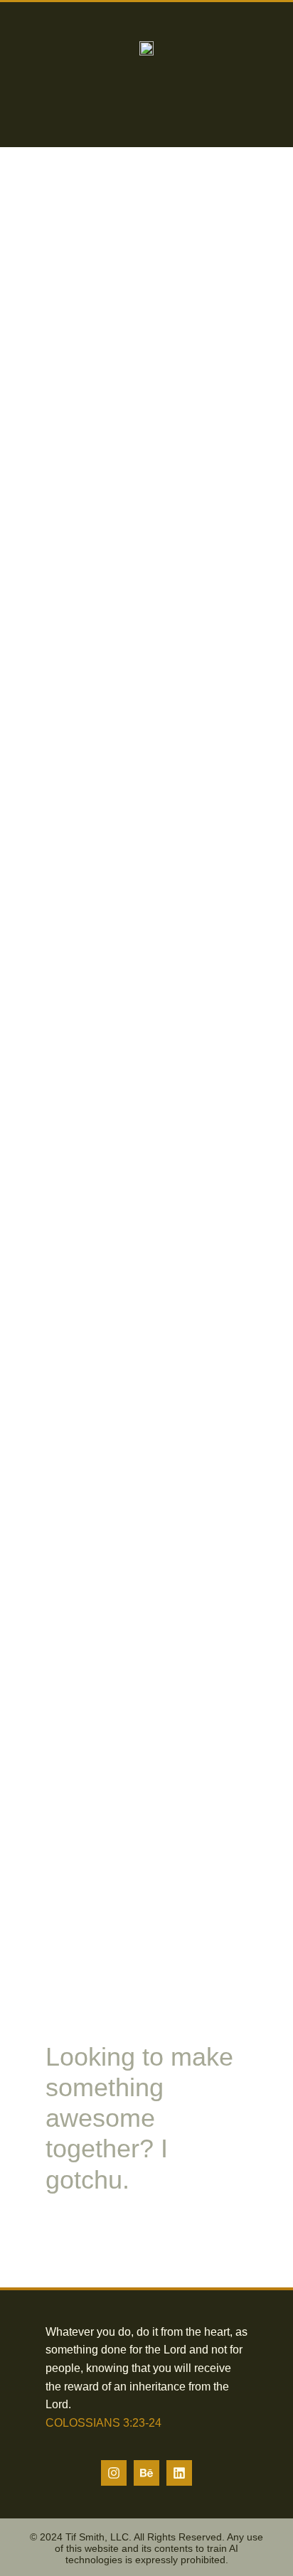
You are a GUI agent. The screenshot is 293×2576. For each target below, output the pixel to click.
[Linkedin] (179, 2473)
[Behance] (146, 2473)
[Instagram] (114, 2473)
